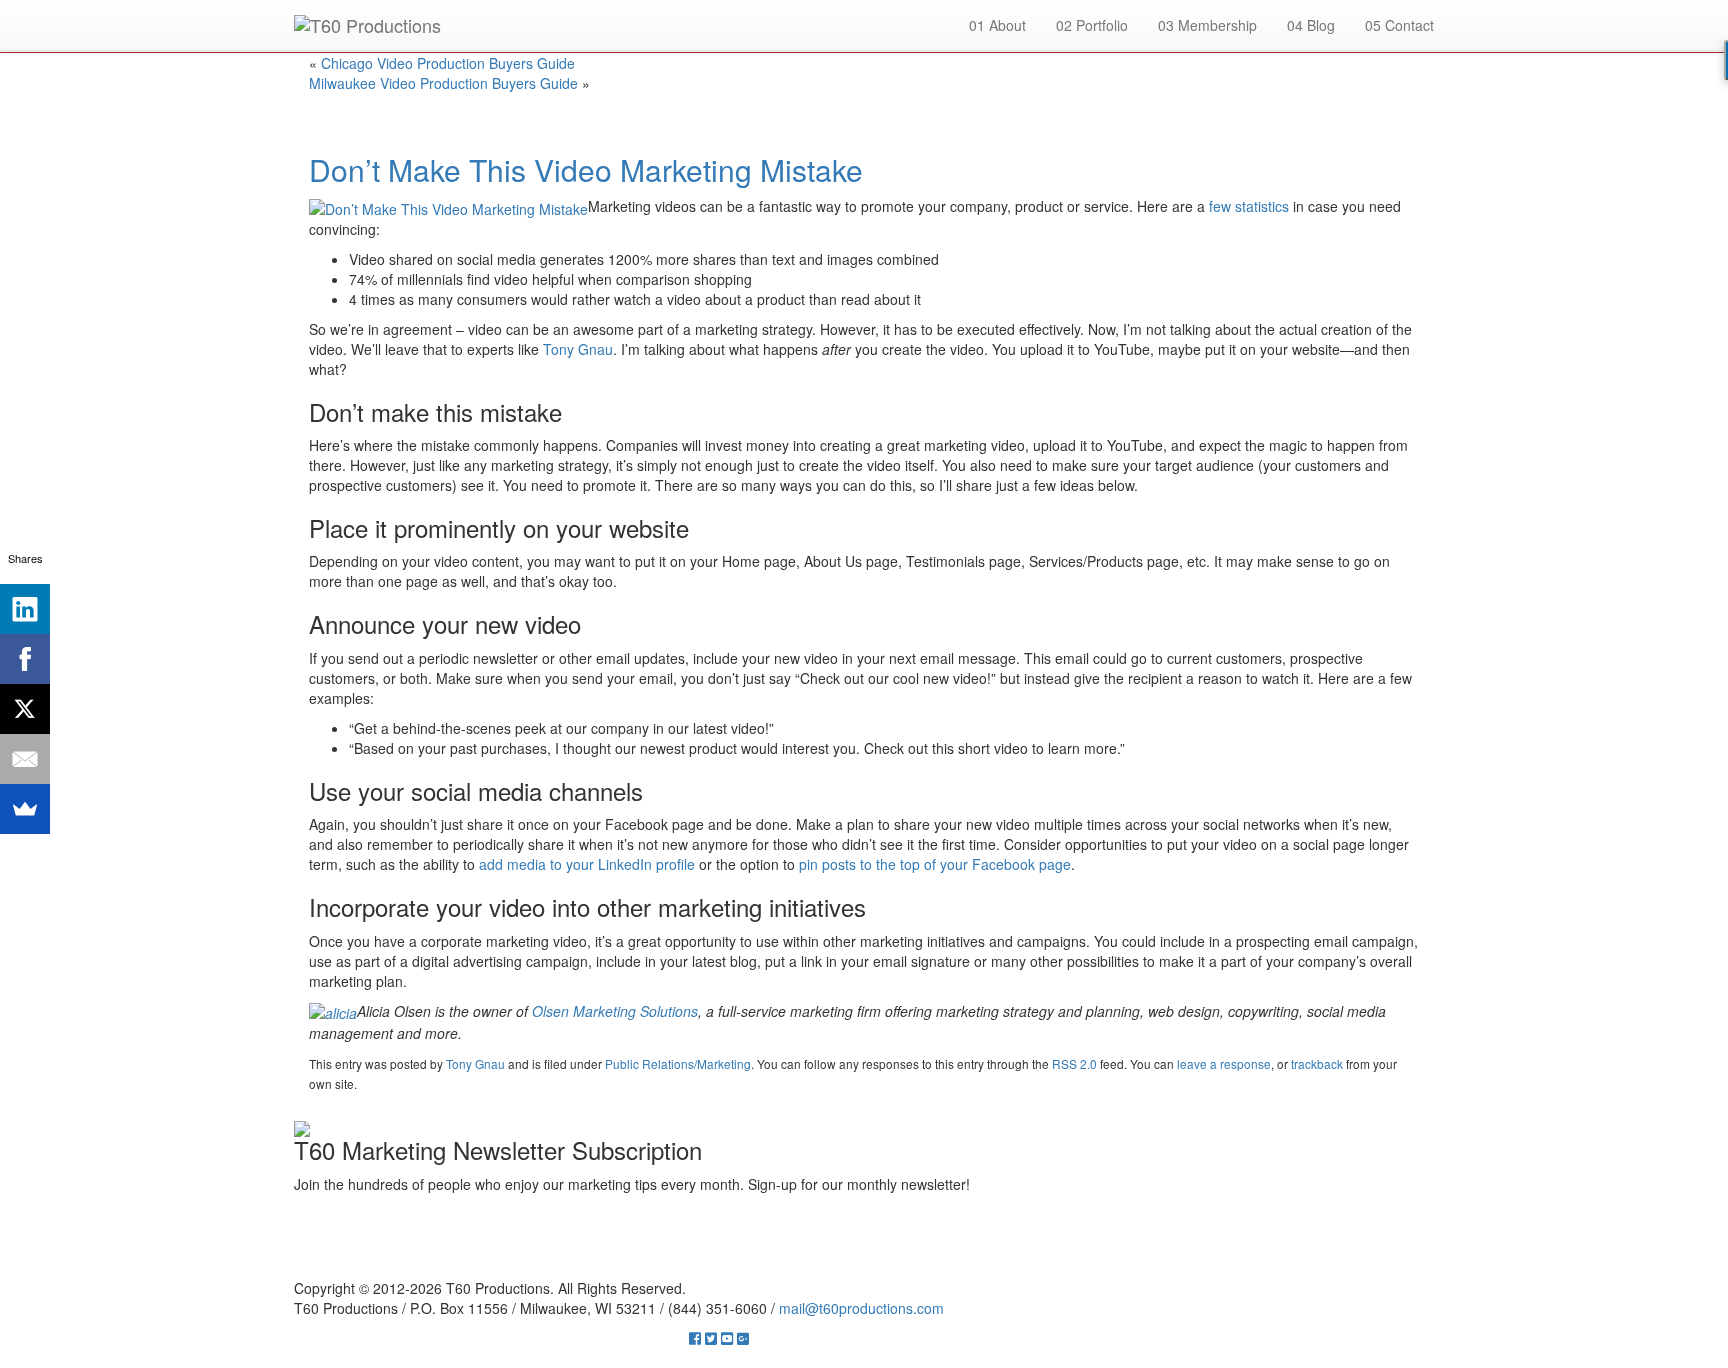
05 (1399, 25)
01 (997, 25)
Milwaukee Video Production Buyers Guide (443, 83)
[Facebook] (25, 659)
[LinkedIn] (25, 609)
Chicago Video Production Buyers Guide (448, 63)
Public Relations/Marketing (678, 1063)
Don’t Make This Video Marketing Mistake (586, 169)
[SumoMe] (25, 809)
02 (1092, 25)
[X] (25, 709)
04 (1311, 25)
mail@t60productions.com (861, 1308)
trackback (1317, 1063)
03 (1207, 25)
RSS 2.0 (1074, 1063)
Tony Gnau (475, 1063)
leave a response (1224, 1063)
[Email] (25, 759)
